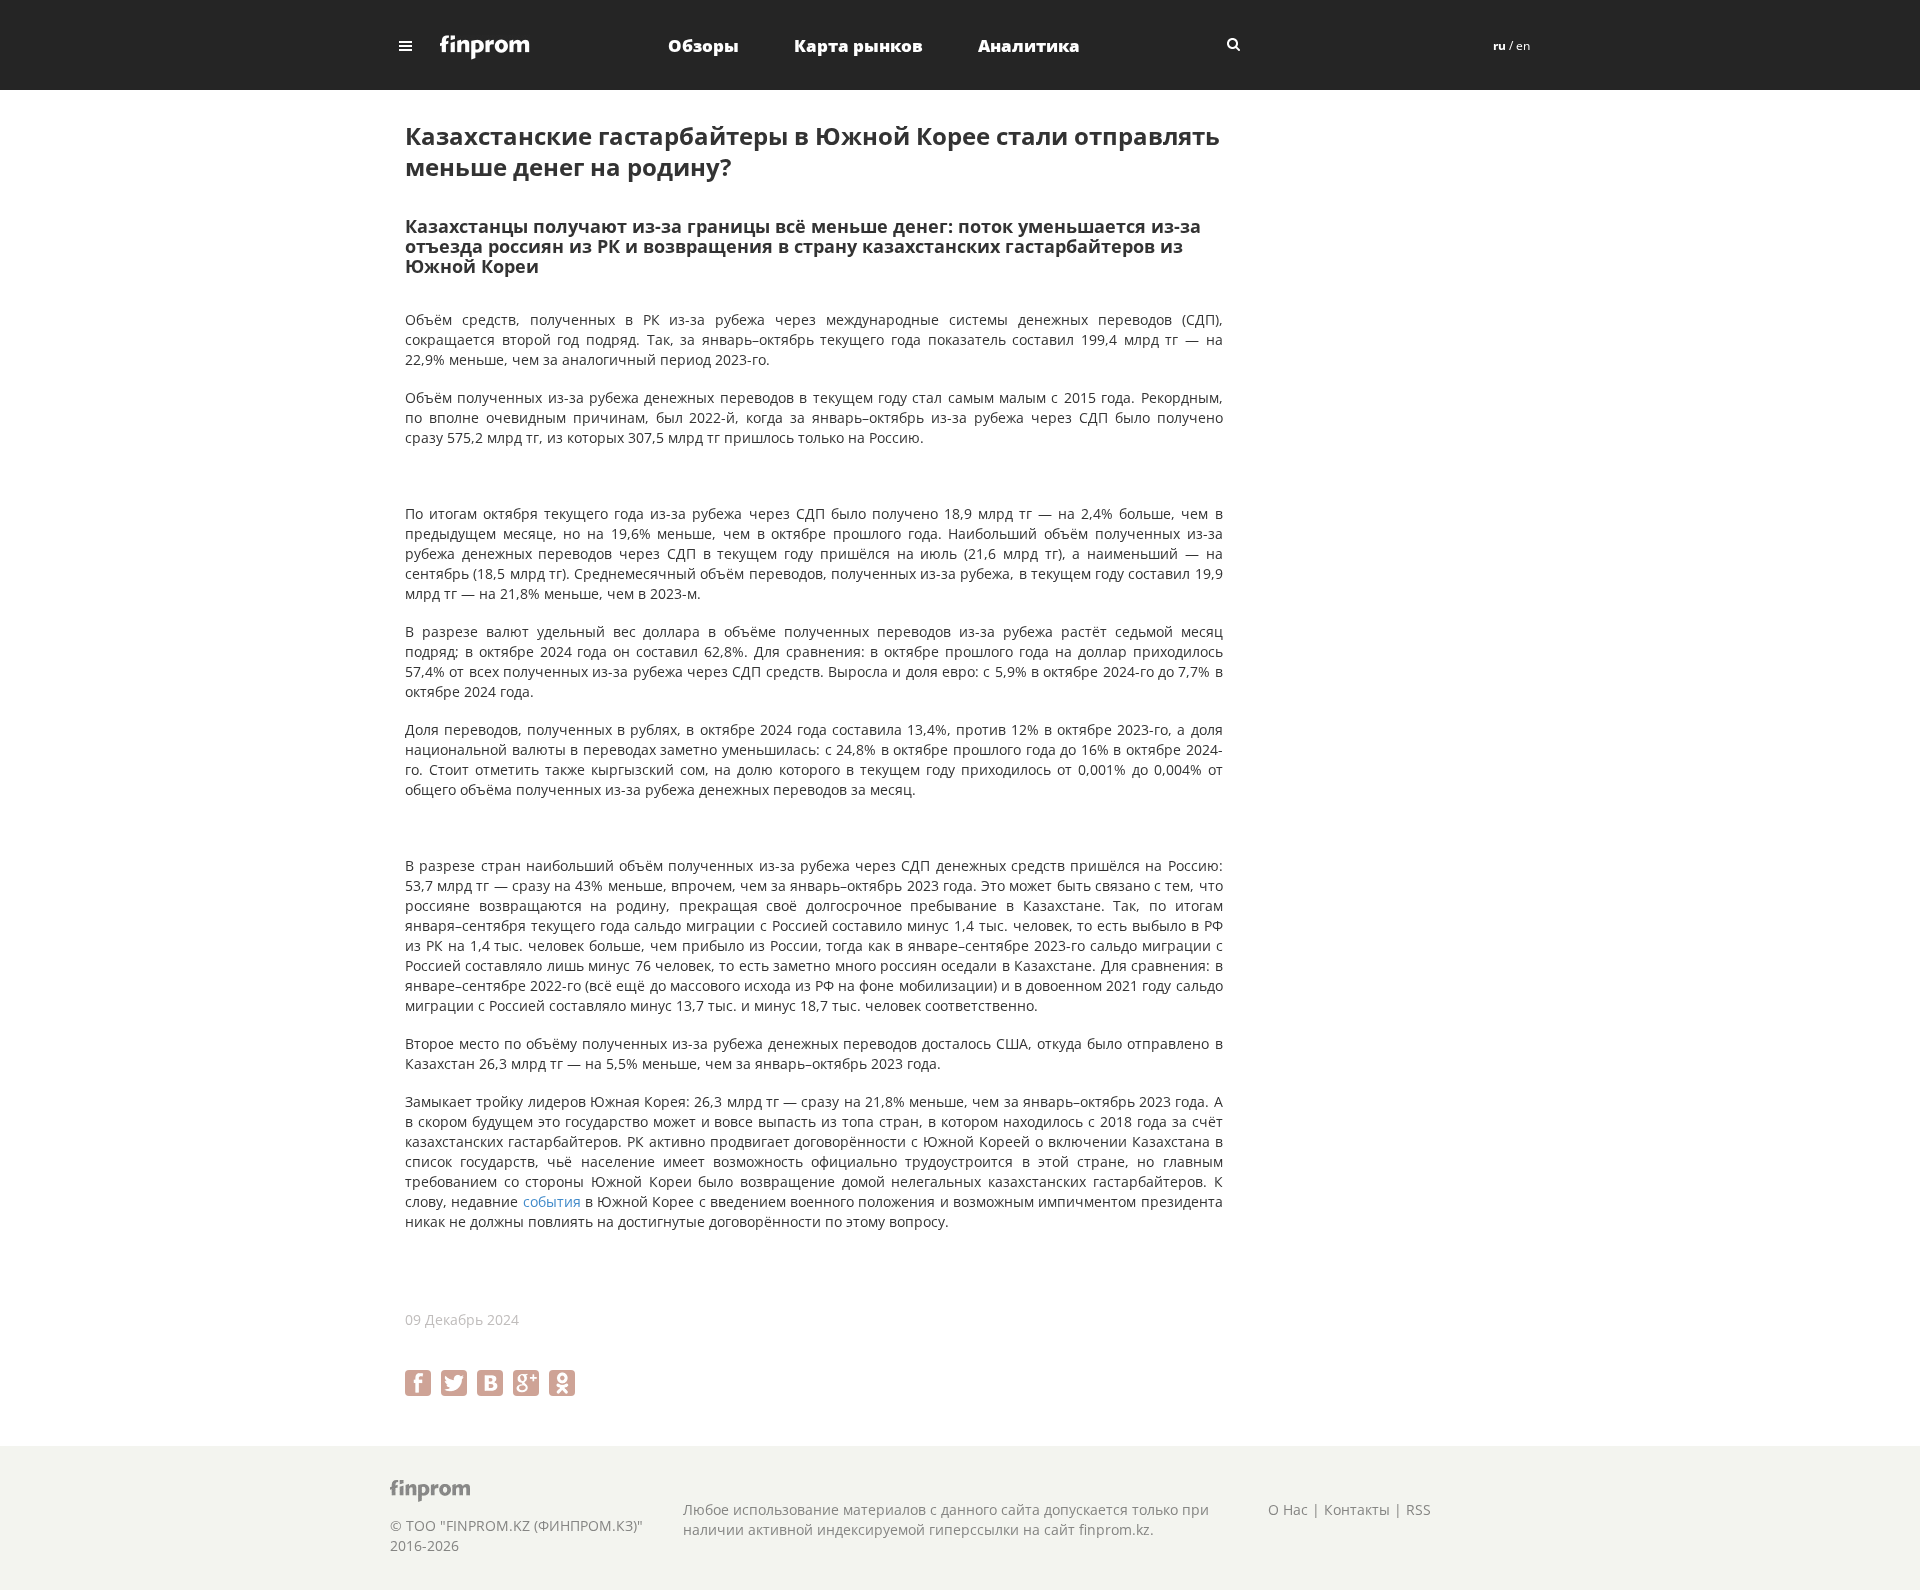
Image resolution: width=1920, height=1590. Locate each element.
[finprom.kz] (485, 45)
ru (1499, 45)
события (552, 1201)
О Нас (1288, 1509)
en (1523, 45)
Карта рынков (858, 45)
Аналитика (1029, 45)
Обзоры (703, 45)
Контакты (1357, 1509)
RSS (1418, 1509)
